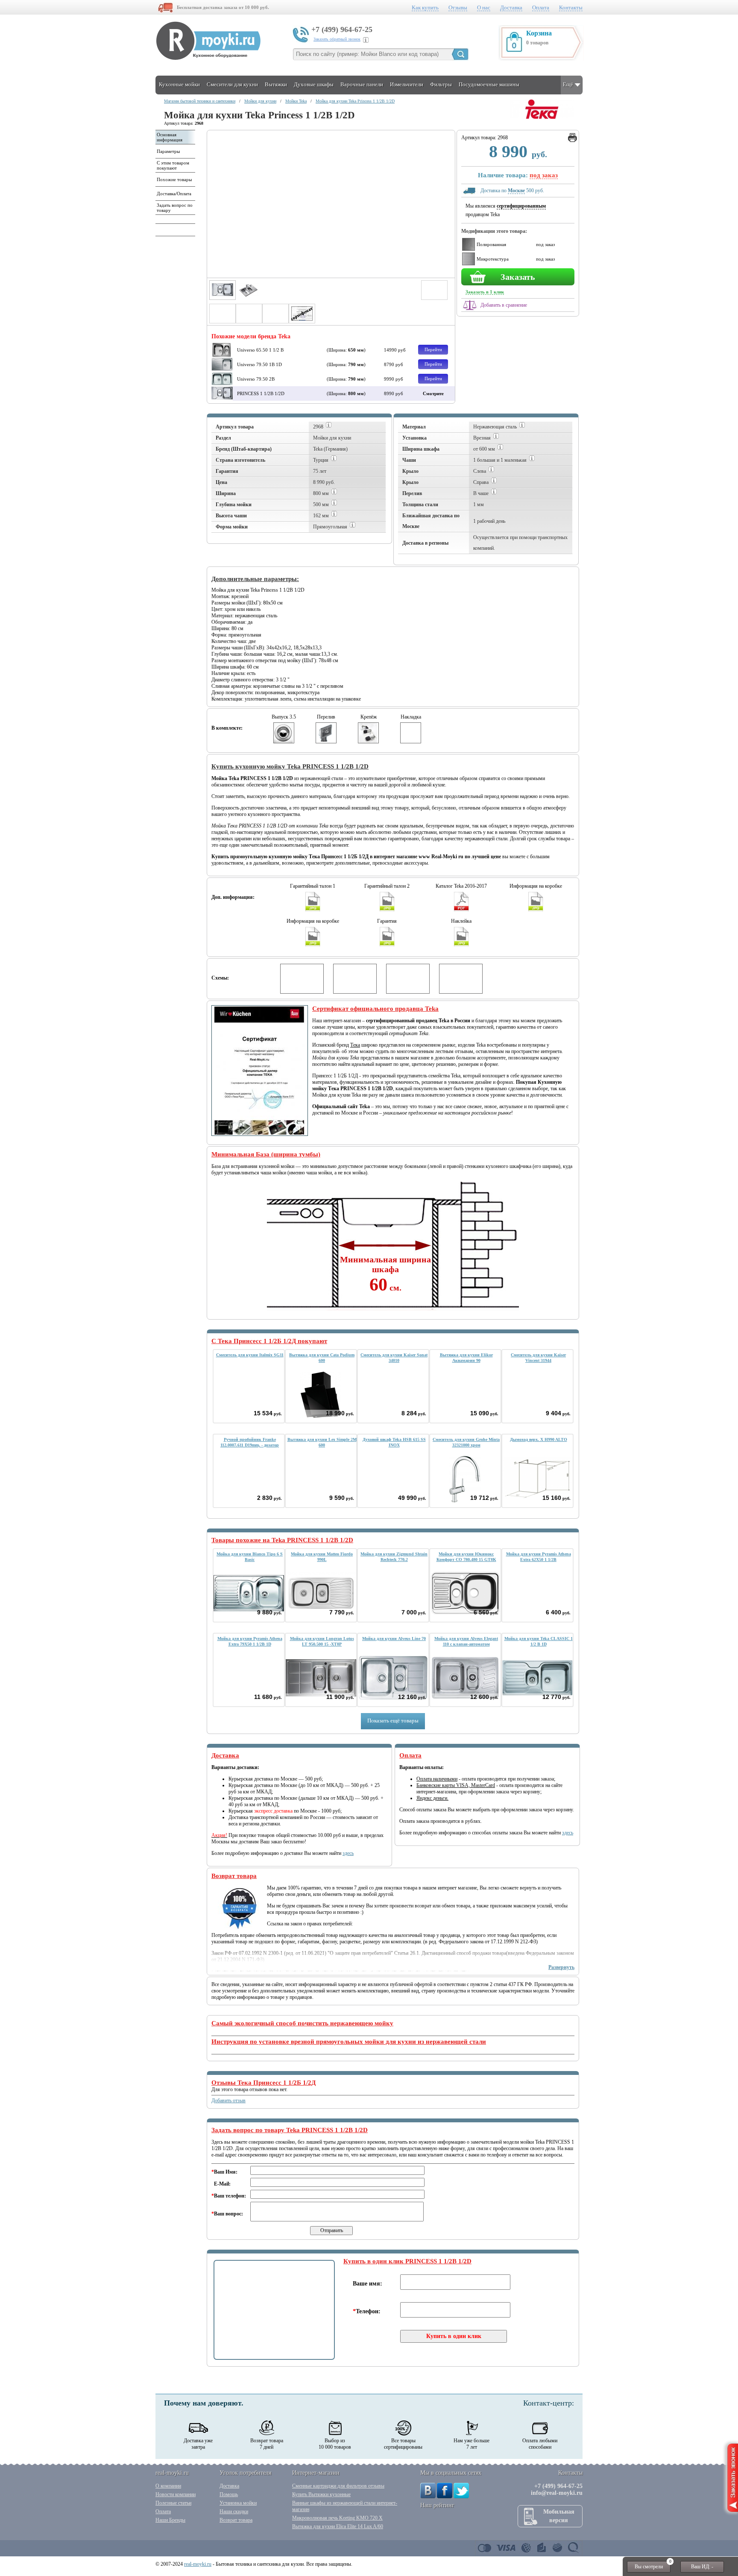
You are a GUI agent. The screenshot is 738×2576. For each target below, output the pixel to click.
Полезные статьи (173, 2503)
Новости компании (176, 2494)
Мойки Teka (296, 101)
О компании (168, 2486)
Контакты (571, 7)
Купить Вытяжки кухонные (321, 2494)
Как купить (425, 7)
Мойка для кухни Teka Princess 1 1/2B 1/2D (355, 101)
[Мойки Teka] (542, 117)
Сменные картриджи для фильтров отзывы (338, 2486)
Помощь (229, 2494)
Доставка (511, 7)
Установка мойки (238, 2503)
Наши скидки (234, 2511)
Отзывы (458, 7)
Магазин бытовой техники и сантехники (200, 101)
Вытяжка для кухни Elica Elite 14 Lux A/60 (338, 2526)
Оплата (541, 7)
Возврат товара (236, 2520)
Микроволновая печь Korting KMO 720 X (337, 2518)
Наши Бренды (170, 2520)
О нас (484, 7)
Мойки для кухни (260, 101)
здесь (348, 1853)
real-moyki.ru (198, 2564)
